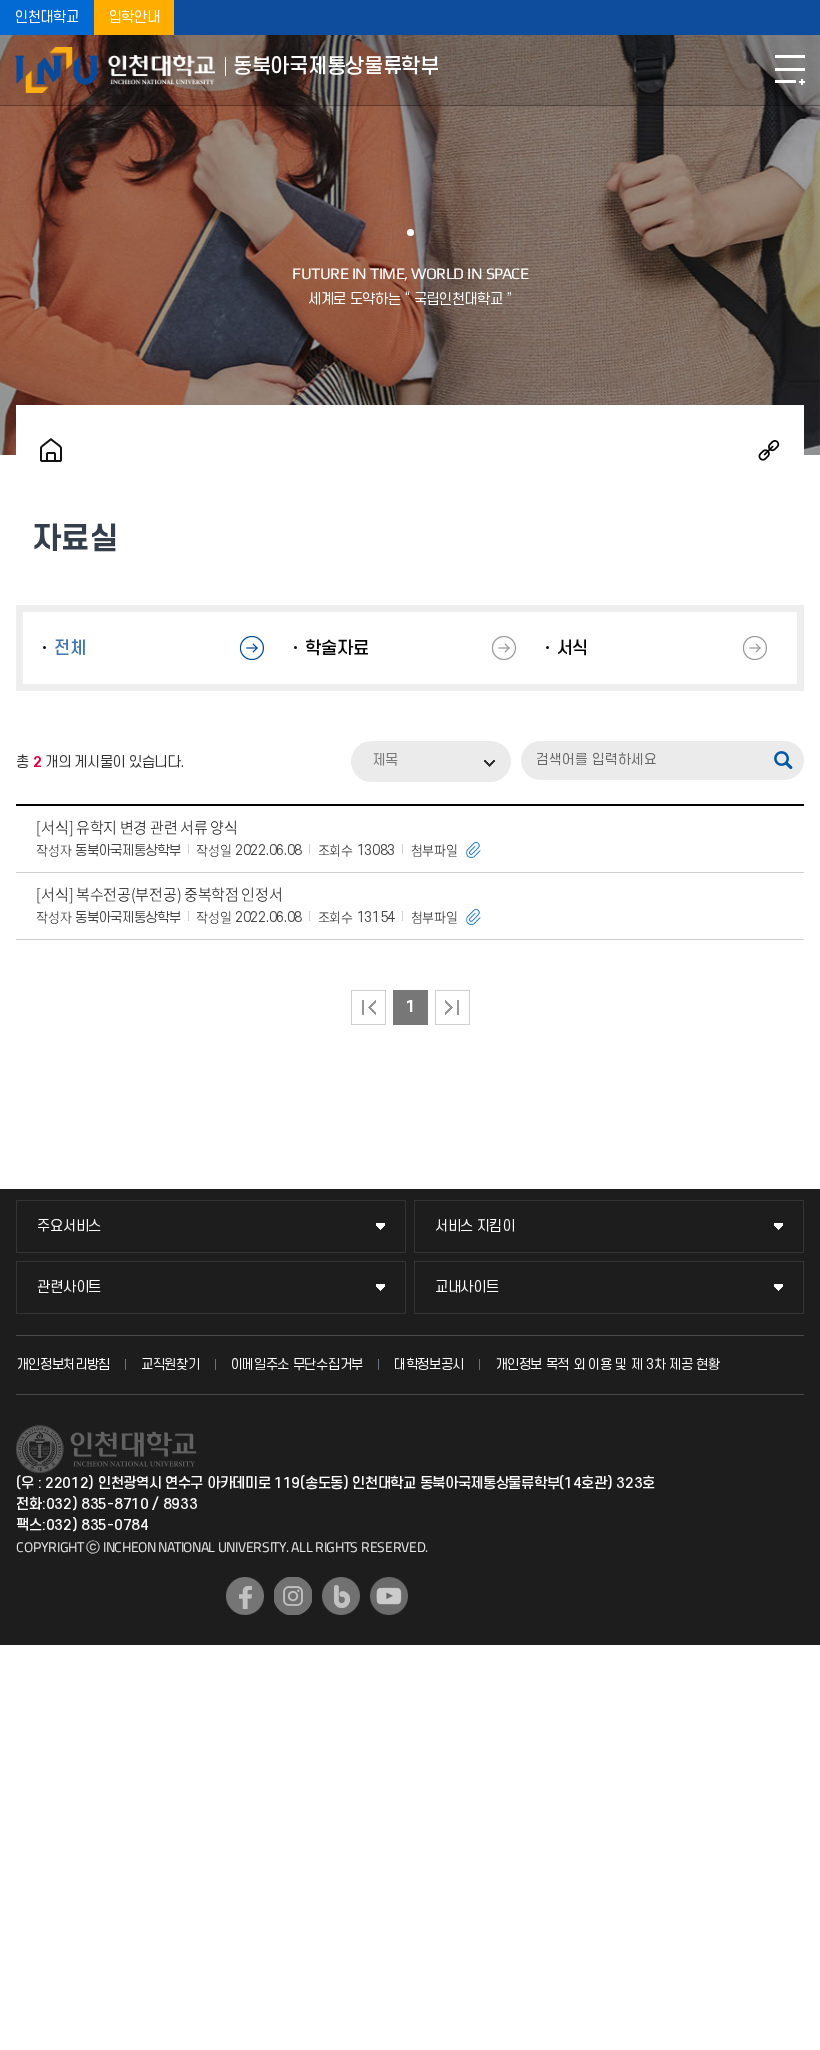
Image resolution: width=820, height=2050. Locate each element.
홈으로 (51, 450)
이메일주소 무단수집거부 (297, 1364)
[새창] (245, 1596)
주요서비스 (69, 1226)
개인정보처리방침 (63, 1364)
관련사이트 (69, 1287)
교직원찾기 (170, 1364)
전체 (69, 648)
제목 (385, 760)
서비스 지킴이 (475, 1226)
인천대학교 (47, 17)
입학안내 (134, 17)
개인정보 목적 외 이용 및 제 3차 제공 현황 (607, 1364)
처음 (368, 1007)
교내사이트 (467, 1287)
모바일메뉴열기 (790, 70)
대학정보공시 (429, 1364)
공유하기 (769, 450)
